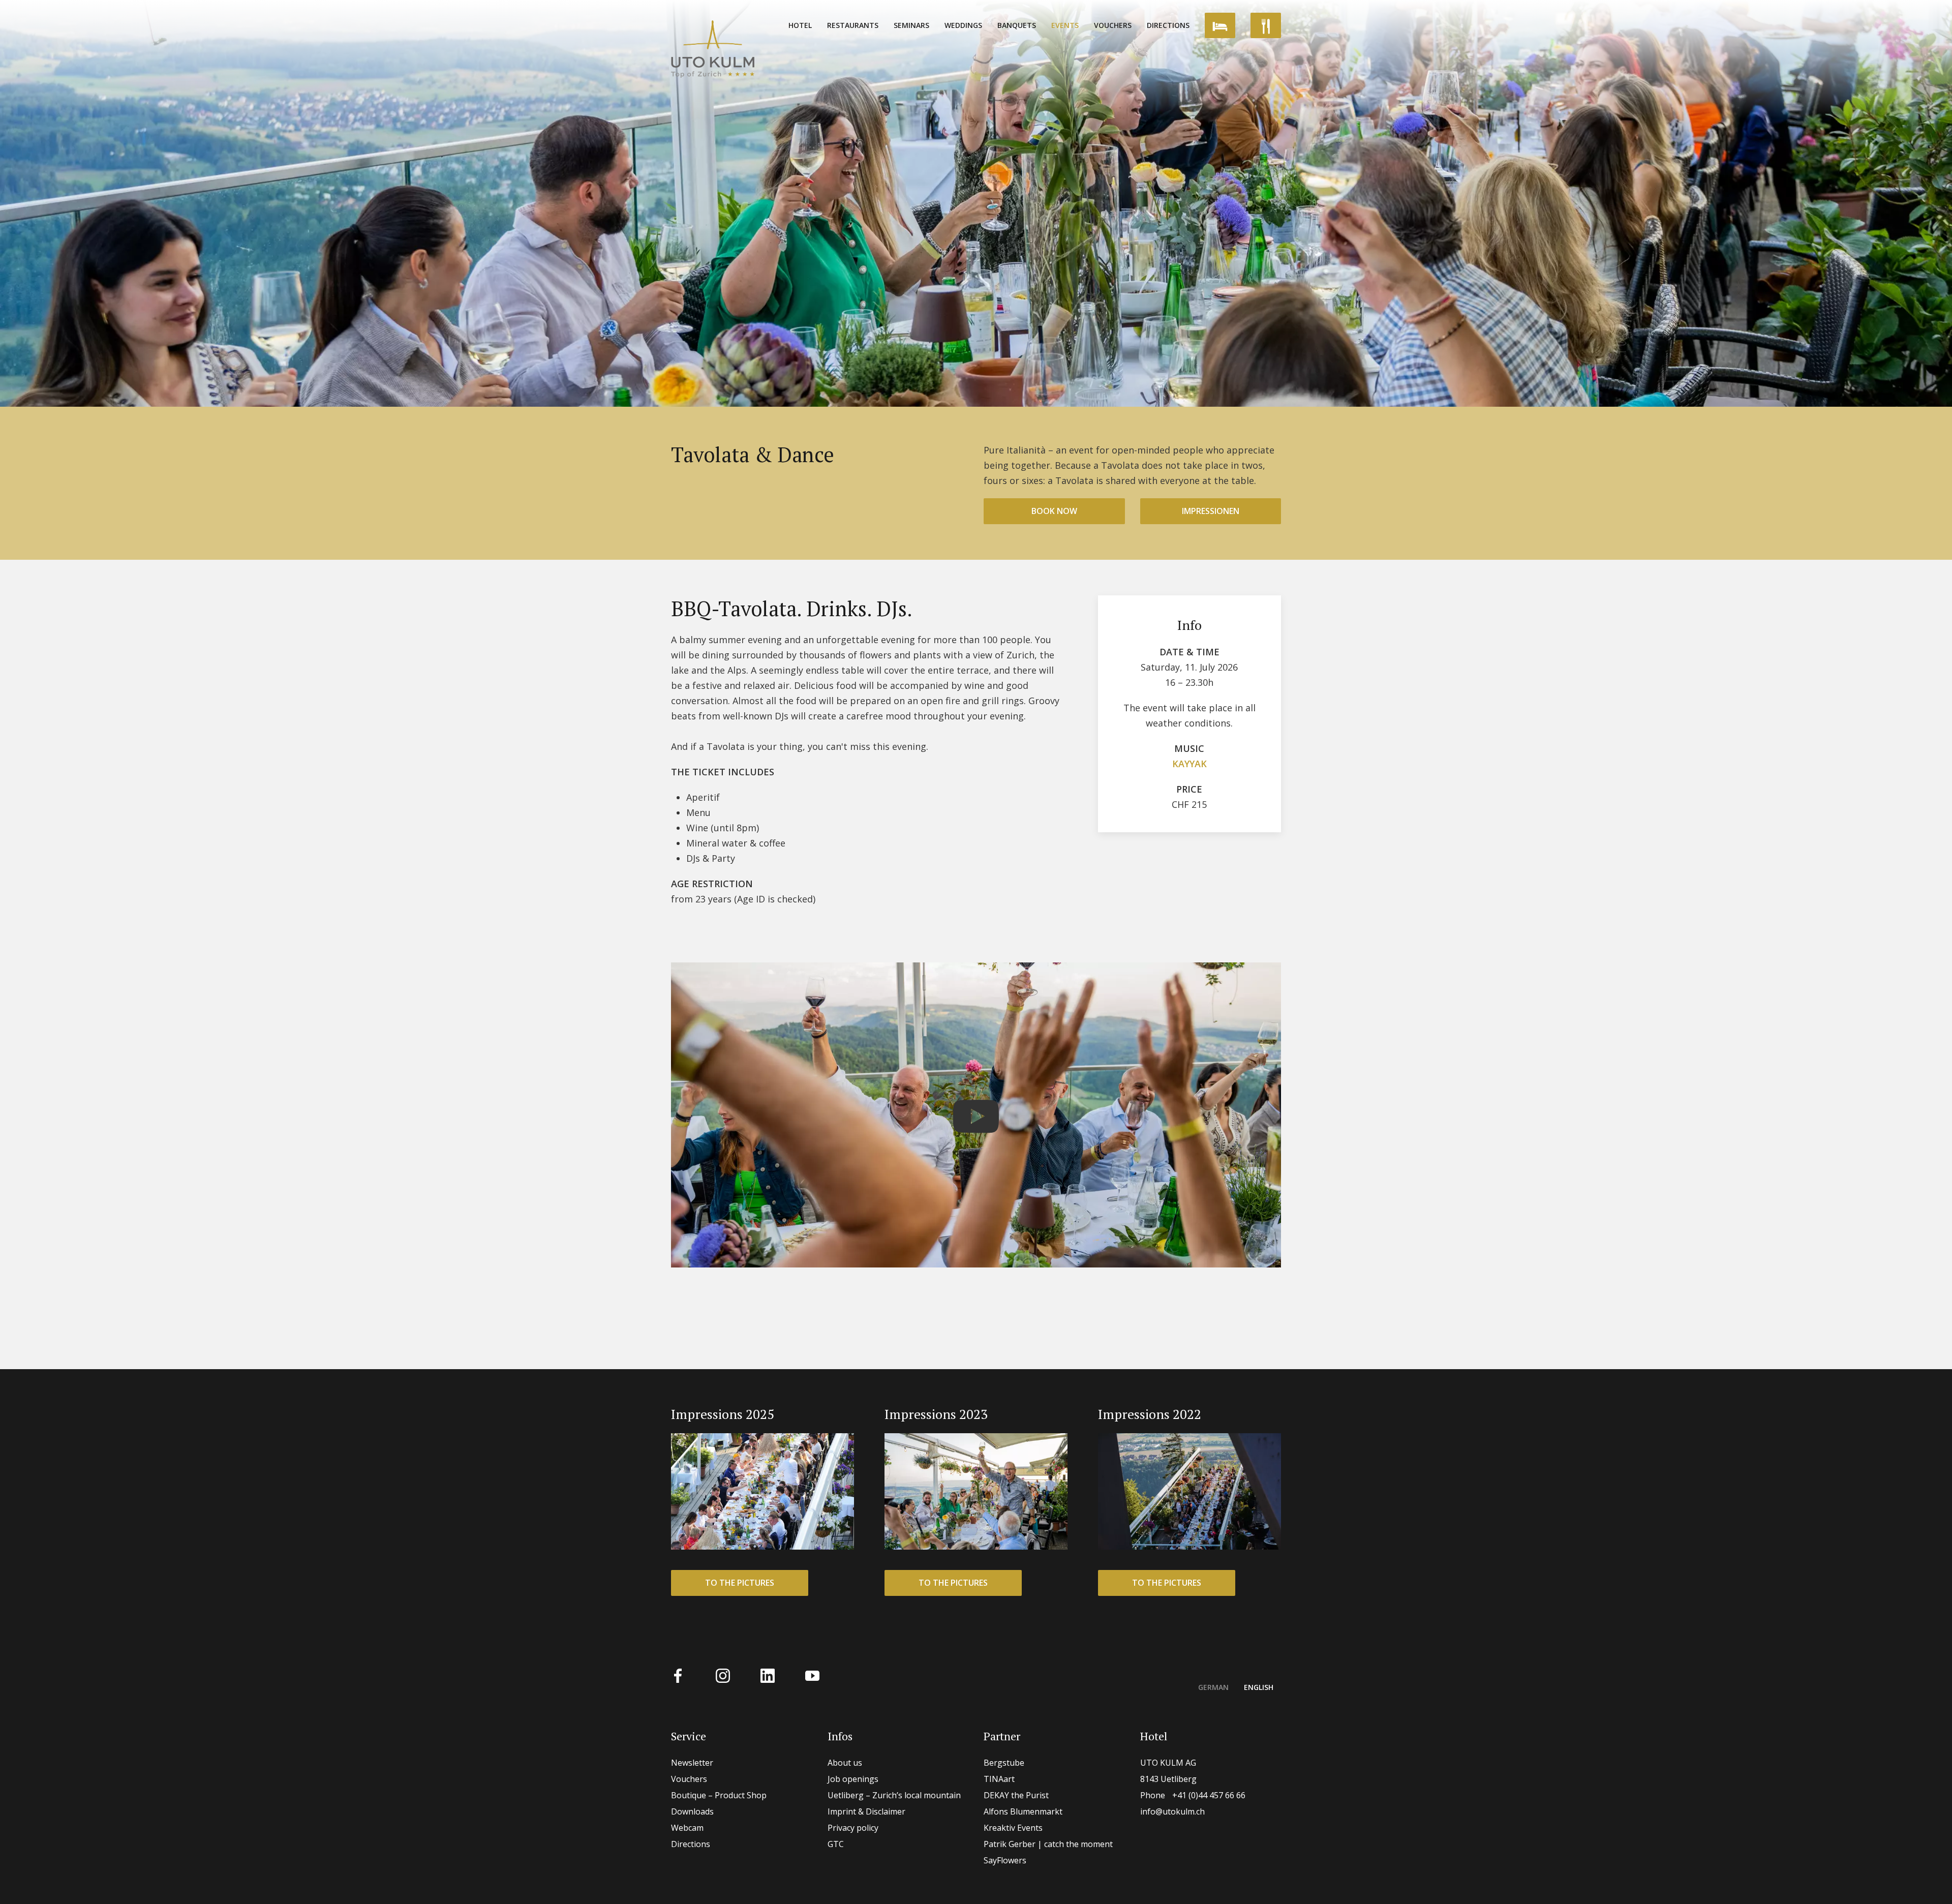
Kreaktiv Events (1013, 1828)
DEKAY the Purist (1016, 1795)
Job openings (853, 1779)
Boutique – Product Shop (719, 1795)
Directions (1168, 25)
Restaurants (853, 25)
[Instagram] (723, 1675)
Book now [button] (1054, 511)
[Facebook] (678, 1675)
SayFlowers (1005, 1860)
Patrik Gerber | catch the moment (1048, 1844)
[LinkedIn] (768, 1675)
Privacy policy (853, 1828)
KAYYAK (1189, 764)
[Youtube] (812, 1675)
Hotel (800, 25)
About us (845, 1763)
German (1213, 1687)
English (1259, 1687)
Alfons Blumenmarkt (1023, 1811)
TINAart (999, 1779)
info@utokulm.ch (1172, 1811)
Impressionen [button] (1211, 511)
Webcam (687, 1828)
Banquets (1017, 25)
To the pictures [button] (740, 1583)
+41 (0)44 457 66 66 (1193, 1795)
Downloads (692, 1811)
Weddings (963, 25)
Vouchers (1113, 25)
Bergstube (1004, 1763)
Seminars (911, 25)
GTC (836, 1844)
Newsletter (692, 1763)
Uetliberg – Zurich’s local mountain (894, 1795)
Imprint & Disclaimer (866, 1811)
